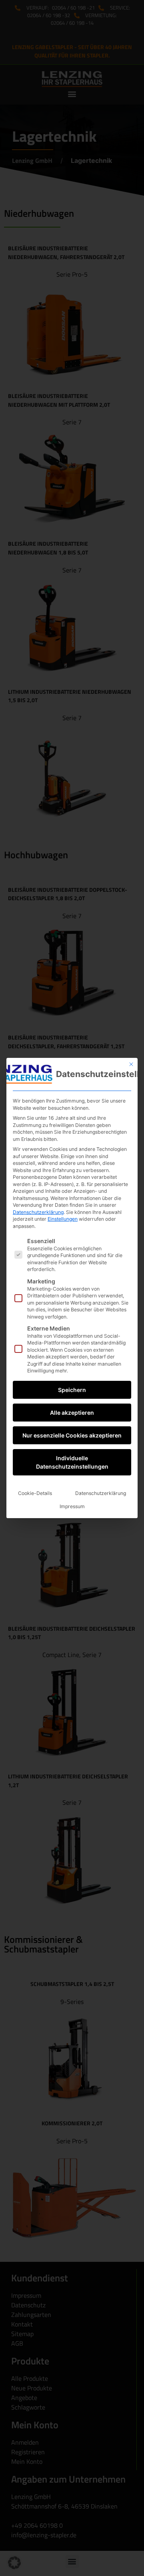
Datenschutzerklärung (38, 1212)
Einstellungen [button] (63, 1219)
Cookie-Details (35, 1493)
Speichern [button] (72, 1390)
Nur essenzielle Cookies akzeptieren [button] (72, 1435)
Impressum (72, 1506)
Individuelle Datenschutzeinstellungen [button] (72, 1462)
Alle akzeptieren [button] (72, 1413)
